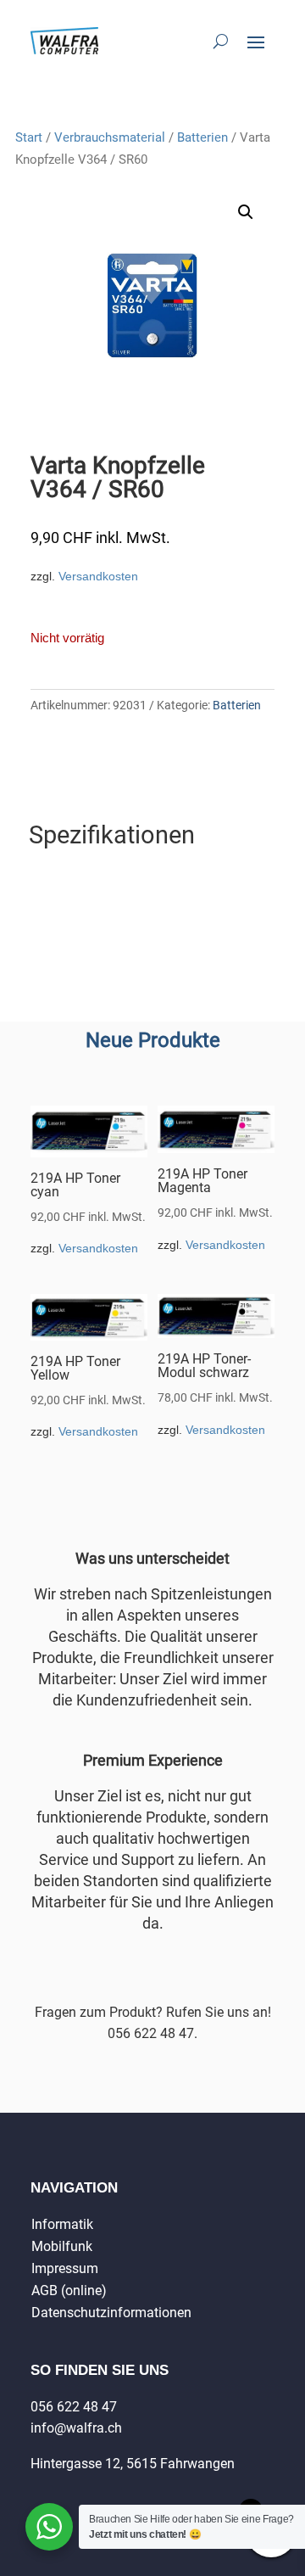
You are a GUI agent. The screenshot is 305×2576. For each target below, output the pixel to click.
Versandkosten (98, 576)
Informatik (62, 2224)
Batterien (202, 137)
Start (29, 137)
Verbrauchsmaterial (110, 137)
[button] (246, 212)
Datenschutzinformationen (111, 2313)
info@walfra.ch (76, 2428)
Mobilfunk (62, 2246)
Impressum (65, 2268)
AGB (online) (69, 2290)
